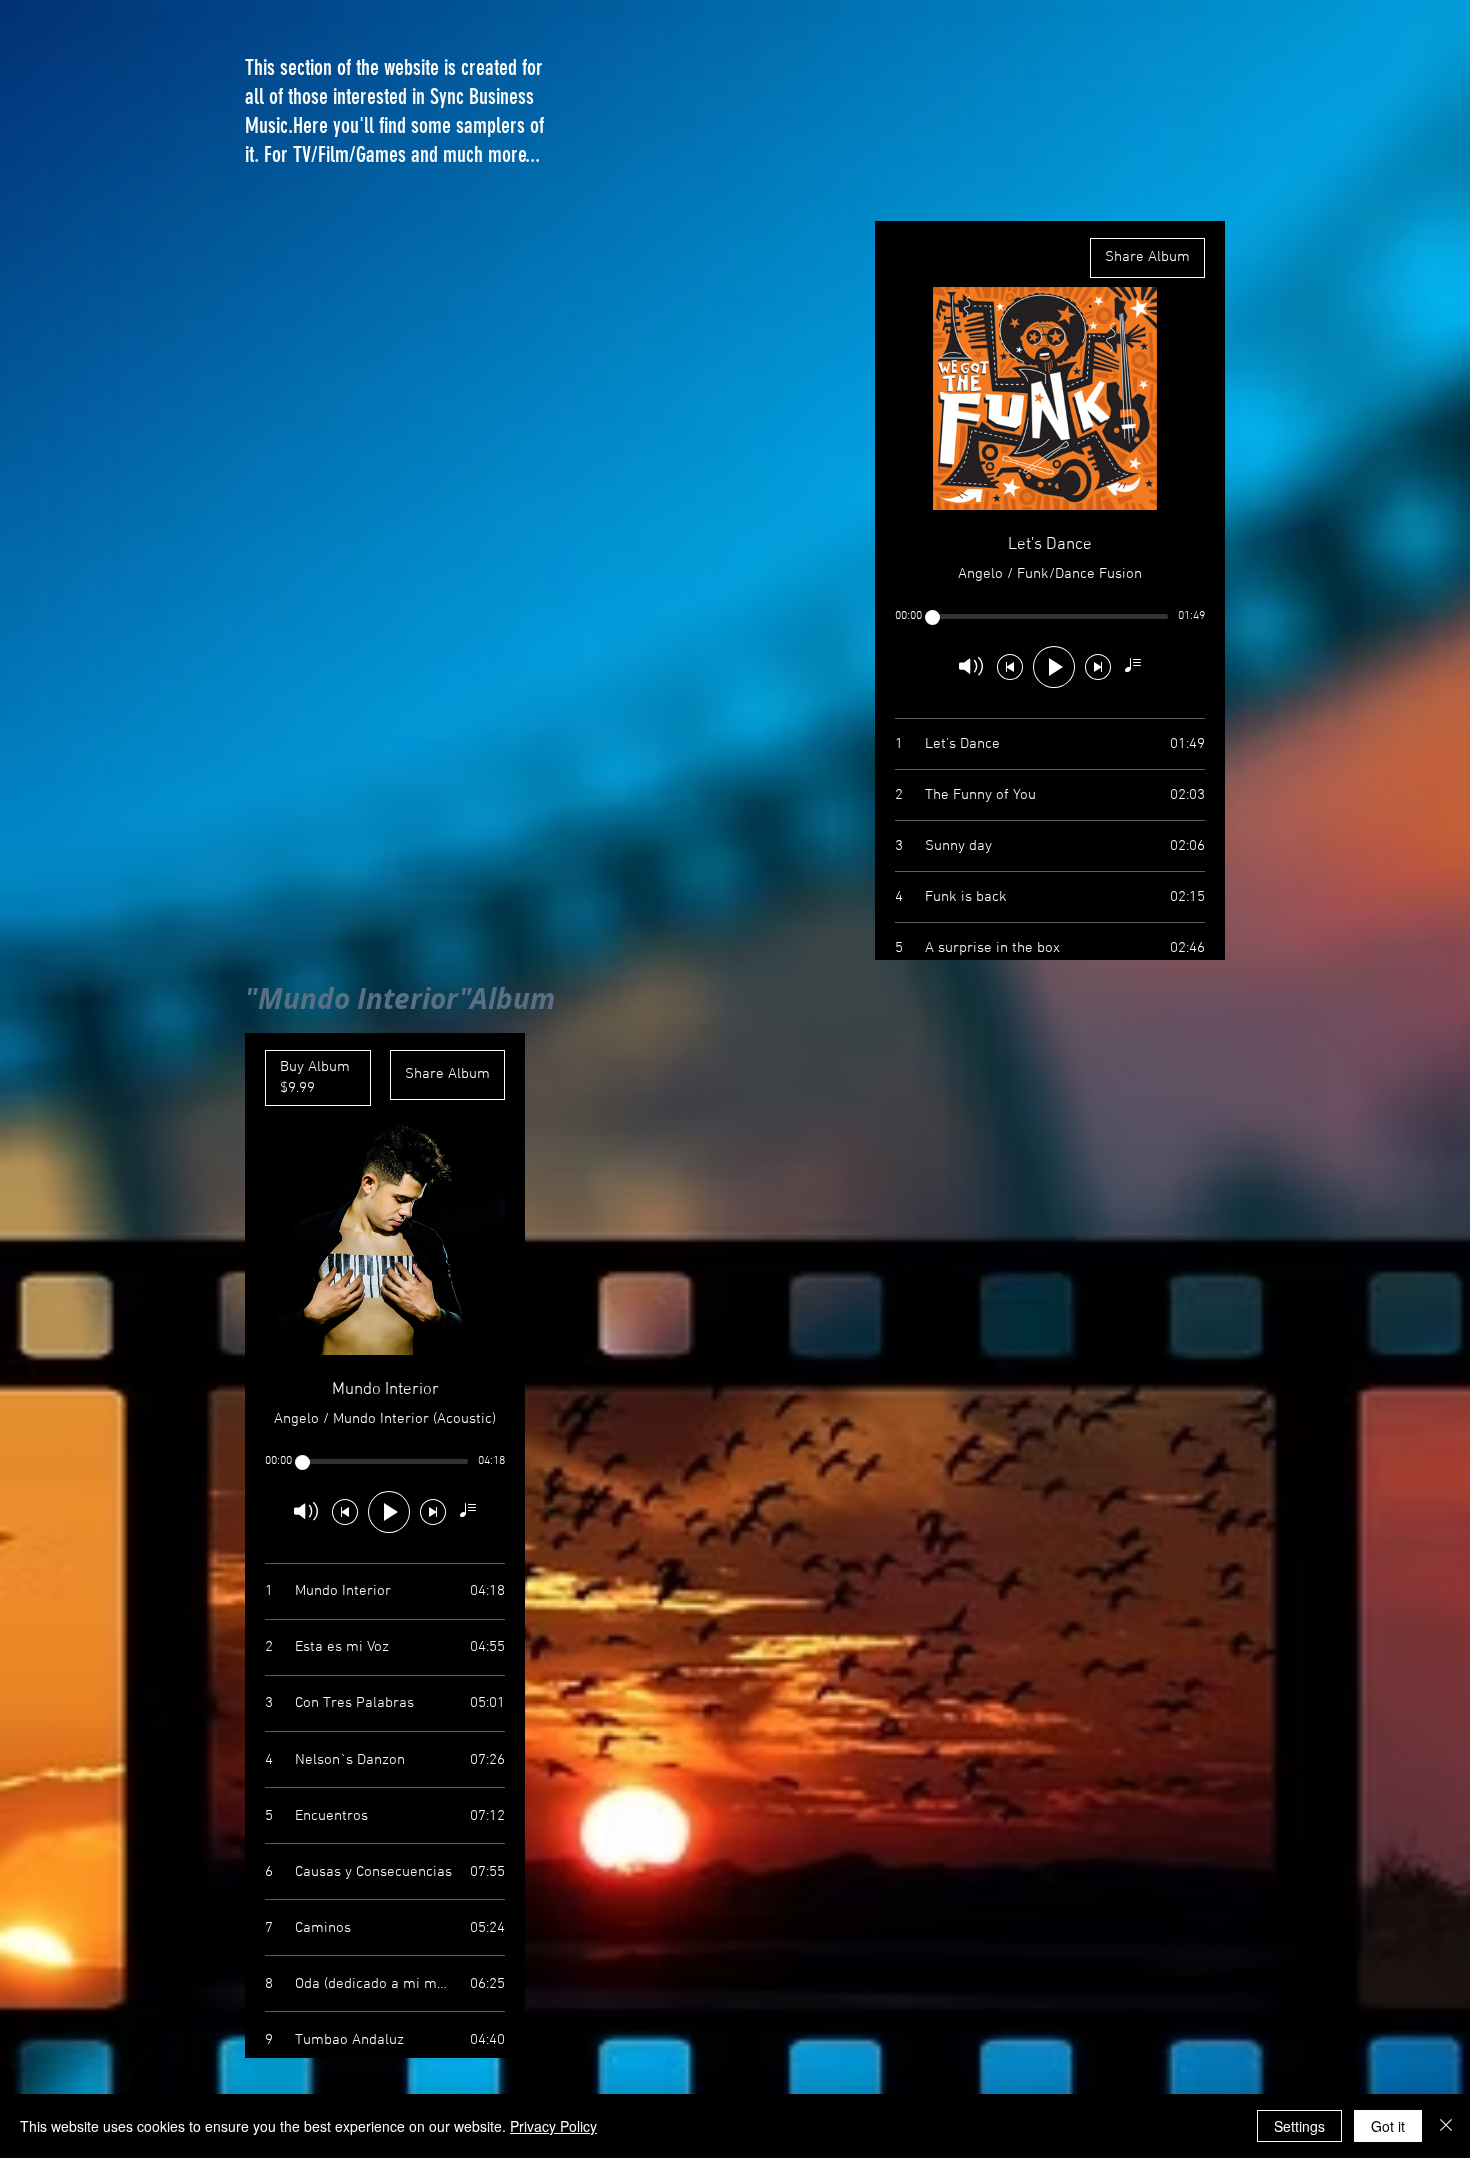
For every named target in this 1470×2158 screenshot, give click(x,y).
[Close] (1446, 2126)
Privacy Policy (553, 2126)
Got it (1388, 2126)
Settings (1299, 2126)
